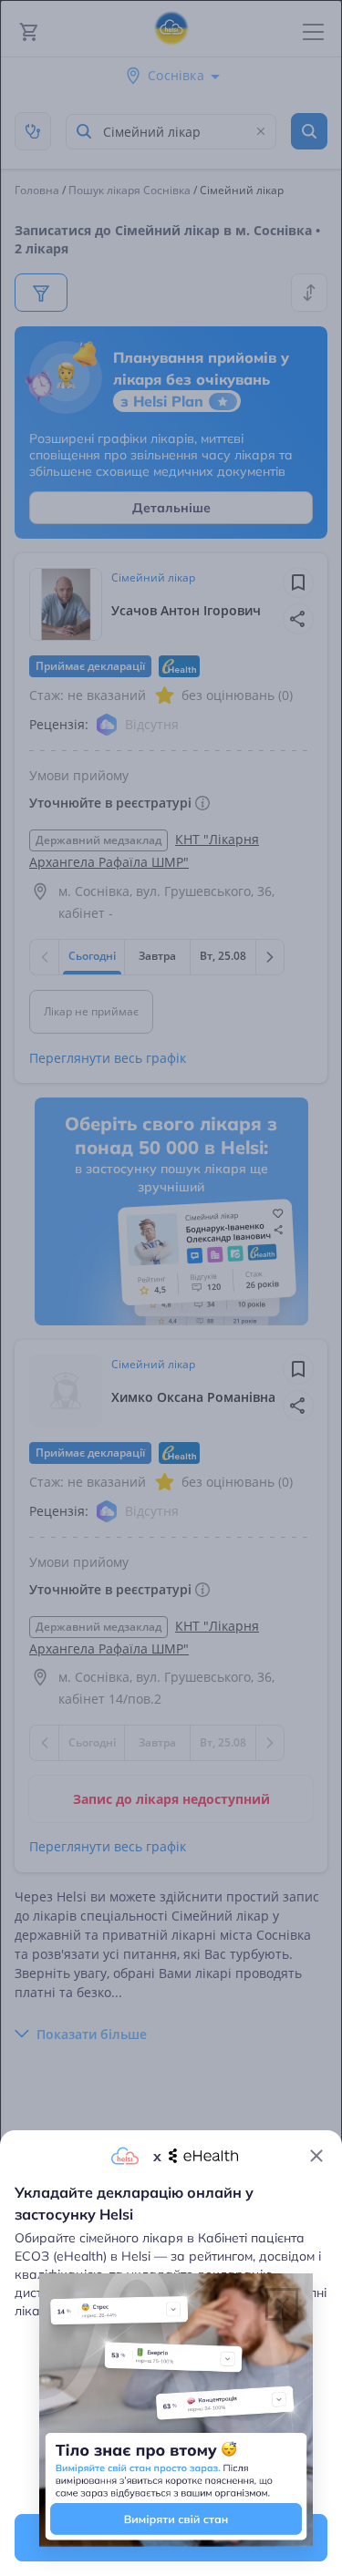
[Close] (316, 2156)
